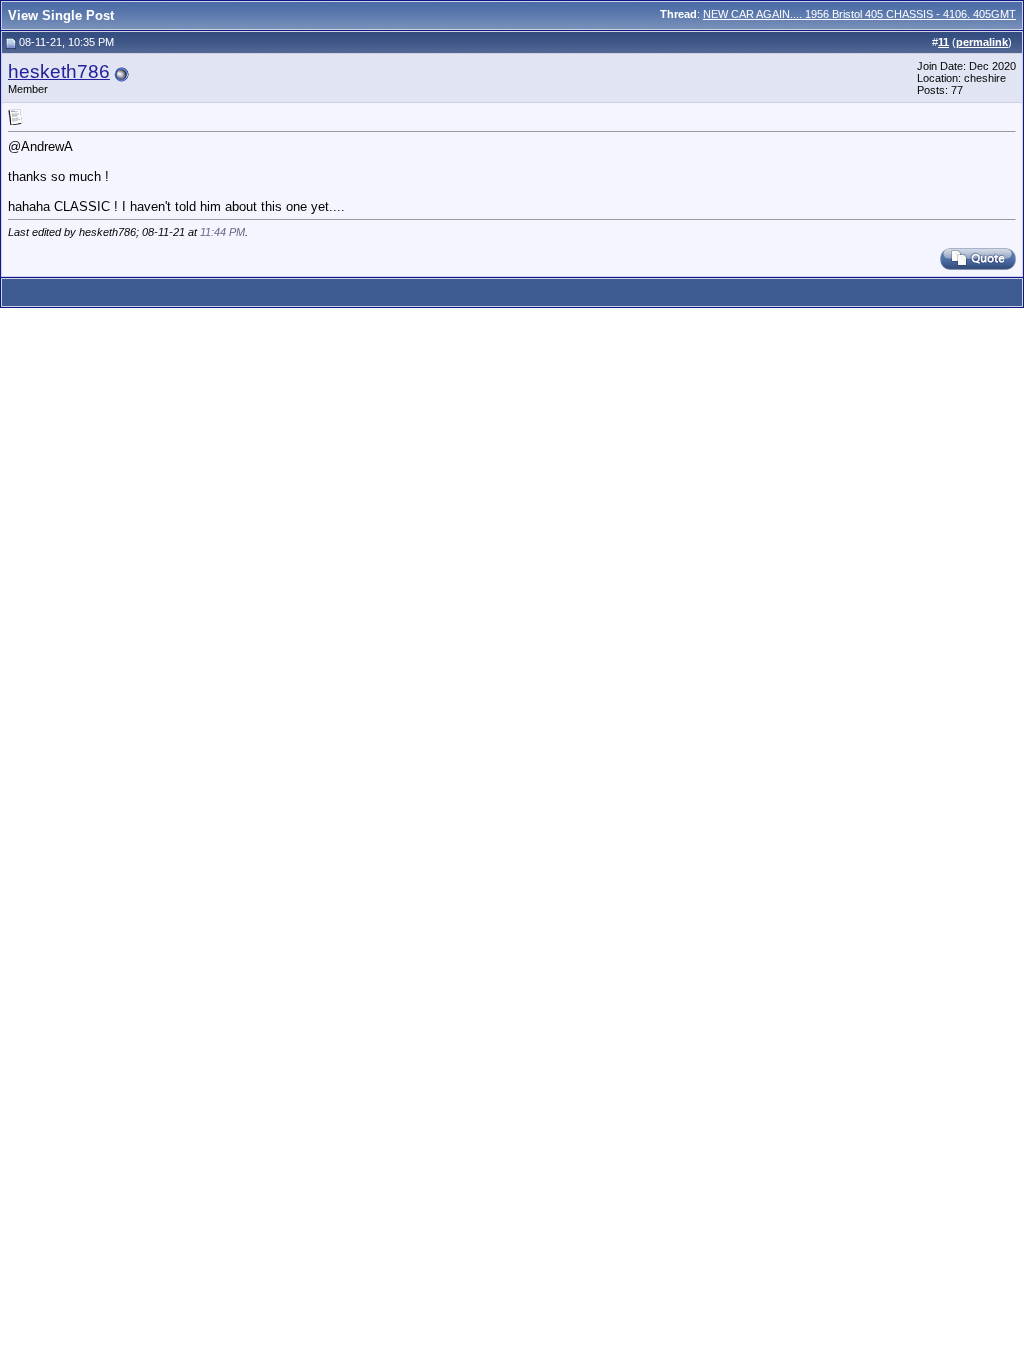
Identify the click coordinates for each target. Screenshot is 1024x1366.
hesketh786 (59, 71)
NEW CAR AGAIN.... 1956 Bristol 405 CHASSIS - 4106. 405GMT (859, 14)
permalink (982, 42)
